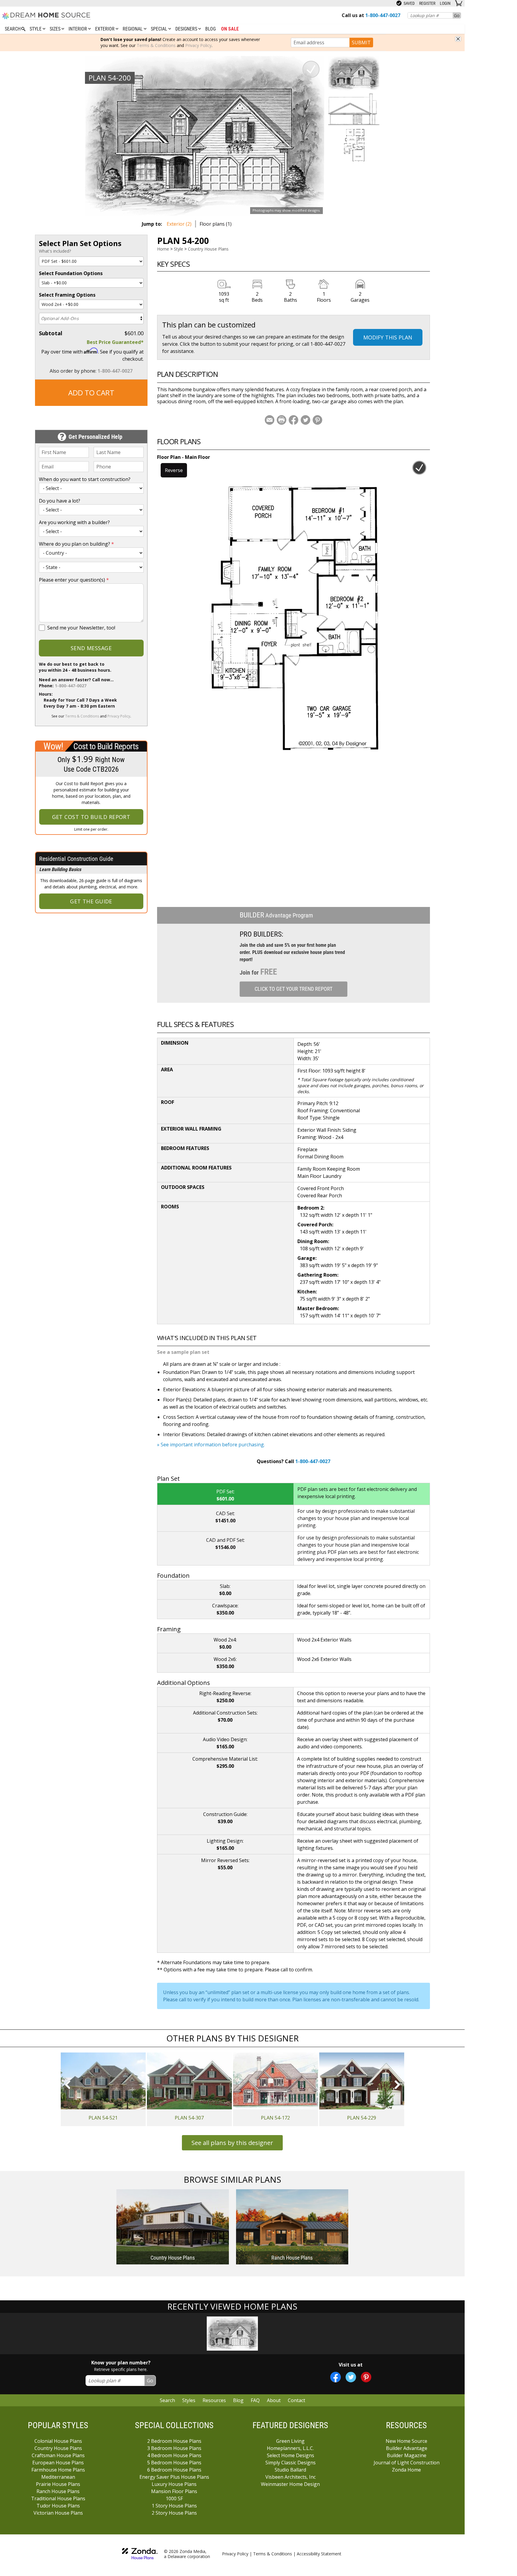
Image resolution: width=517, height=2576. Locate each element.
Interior (78, 29)
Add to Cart (91, 393)
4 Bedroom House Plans (174, 2455)
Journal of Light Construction (407, 2463)
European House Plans (58, 2463)
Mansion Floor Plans (174, 2491)
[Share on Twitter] (305, 420)
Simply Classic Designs (291, 2463)
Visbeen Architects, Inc (291, 2477)
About (274, 2400)
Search (167, 2400)
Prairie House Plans (58, 2484)
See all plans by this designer (232, 2143)
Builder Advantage (407, 2448)
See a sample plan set (183, 1352)
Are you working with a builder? (74, 522)
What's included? (55, 251)
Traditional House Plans (58, 2498)
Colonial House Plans (58, 2441)
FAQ (255, 2400)
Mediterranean (58, 2477)
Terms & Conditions (156, 45)
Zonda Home (406, 2470)
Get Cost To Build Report (91, 817)
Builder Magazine (407, 2455)
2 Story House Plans (174, 2513)
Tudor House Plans (58, 2506)
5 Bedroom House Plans (174, 2463)
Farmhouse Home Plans (58, 2470)
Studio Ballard (290, 2470)
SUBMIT (361, 43)
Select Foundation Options (71, 273)
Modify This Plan (388, 337)
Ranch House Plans (58, 2491)
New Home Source (406, 2441)
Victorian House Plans (58, 2513)
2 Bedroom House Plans (174, 2441)
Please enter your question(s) (74, 580)
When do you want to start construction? (85, 479)
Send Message (91, 648)
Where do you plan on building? (76, 544)
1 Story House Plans (174, 2506)
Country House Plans (208, 249)
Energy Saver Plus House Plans (174, 2477)
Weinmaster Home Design (290, 2484)
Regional (133, 29)
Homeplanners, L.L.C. (290, 2448)
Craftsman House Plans (58, 2455)
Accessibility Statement (319, 2554)
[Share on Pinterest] (317, 420)
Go (457, 15)
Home (163, 249)
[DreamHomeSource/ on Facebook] (336, 2377)
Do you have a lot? (60, 501)
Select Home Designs (291, 2455)
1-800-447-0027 (115, 371)
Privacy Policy (198, 45)
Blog (210, 29)
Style (36, 29)
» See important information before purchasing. (211, 1445)
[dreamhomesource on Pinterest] (366, 2377)
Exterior (105, 29)
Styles (189, 2400)
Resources (214, 2400)
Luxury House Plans (174, 2484)
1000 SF (174, 2498)
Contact (296, 2400)
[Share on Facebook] (294, 420)
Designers (187, 29)
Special (160, 29)
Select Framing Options (67, 295)
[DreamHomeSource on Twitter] (351, 2377)
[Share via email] (270, 420)
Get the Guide (91, 901)
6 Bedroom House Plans (174, 2470)
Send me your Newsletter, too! (81, 628)
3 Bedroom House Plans (174, 2448)
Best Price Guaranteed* (115, 342)
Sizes (56, 29)
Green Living (290, 2441)
